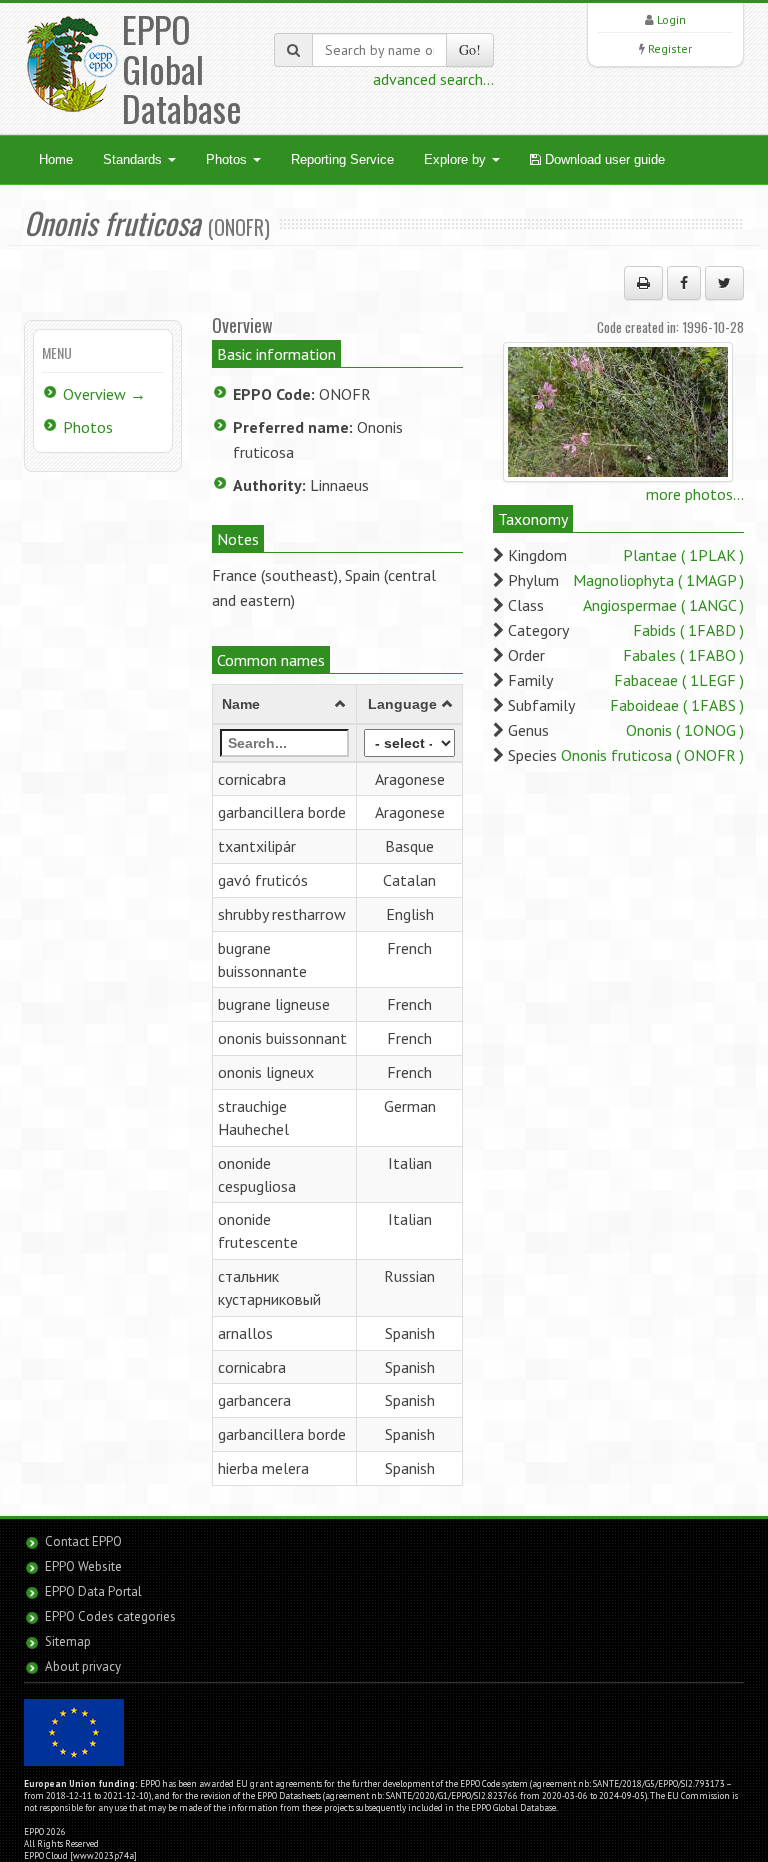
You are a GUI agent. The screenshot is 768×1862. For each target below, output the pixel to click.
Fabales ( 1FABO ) (683, 655)
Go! (470, 49)
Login (671, 19)
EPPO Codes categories (110, 1616)
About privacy (83, 1666)
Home (56, 159)
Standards (134, 159)
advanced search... (433, 79)
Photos (228, 159)
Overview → (104, 394)
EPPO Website (83, 1566)
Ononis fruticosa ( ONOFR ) (652, 755)
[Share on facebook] (684, 283)
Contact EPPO (83, 1541)
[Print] (643, 283)
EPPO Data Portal (93, 1591)
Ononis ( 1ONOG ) (685, 730)
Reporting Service (342, 159)
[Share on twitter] (724, 283)
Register (670, 48)
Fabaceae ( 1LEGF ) (679, 680)
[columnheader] (284, 704)
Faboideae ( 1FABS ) (677, 705)
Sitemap (68, 1641)
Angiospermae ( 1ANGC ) (663, 605)
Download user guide (603, 159)
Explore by (457, 159)
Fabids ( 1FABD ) (688, 630)
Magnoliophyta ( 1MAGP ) (658, 580)
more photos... (695, 494)
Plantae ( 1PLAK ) (683, 555)
